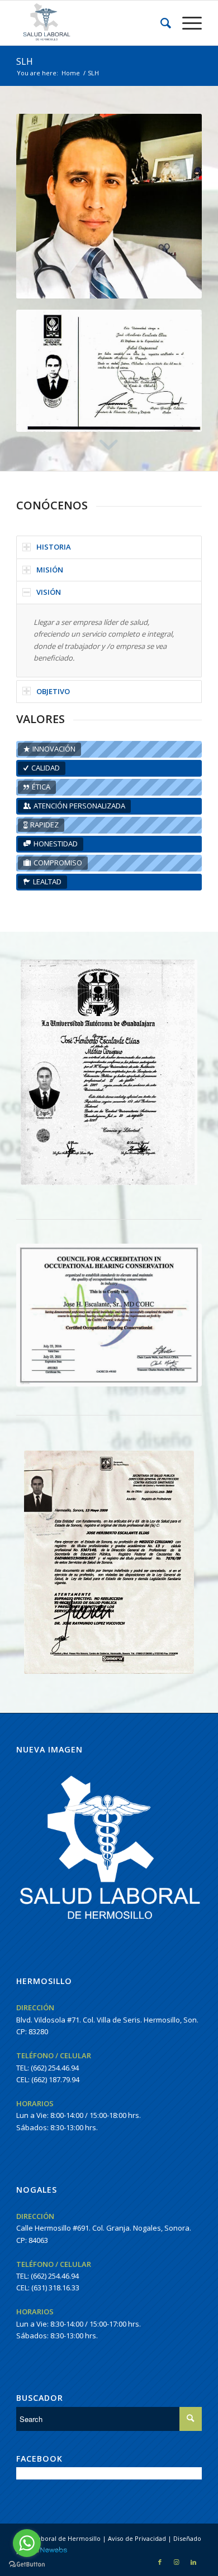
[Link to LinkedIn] (193, 2562)
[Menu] (186, 23)
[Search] (160, 23)
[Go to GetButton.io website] (27, 2565)
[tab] (109, 547)
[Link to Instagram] (177, 2562)
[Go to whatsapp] (27, 2543)
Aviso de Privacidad (137, 2538)
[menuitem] (160, 23)
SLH (25, 61)
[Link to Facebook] (160, 2562)
